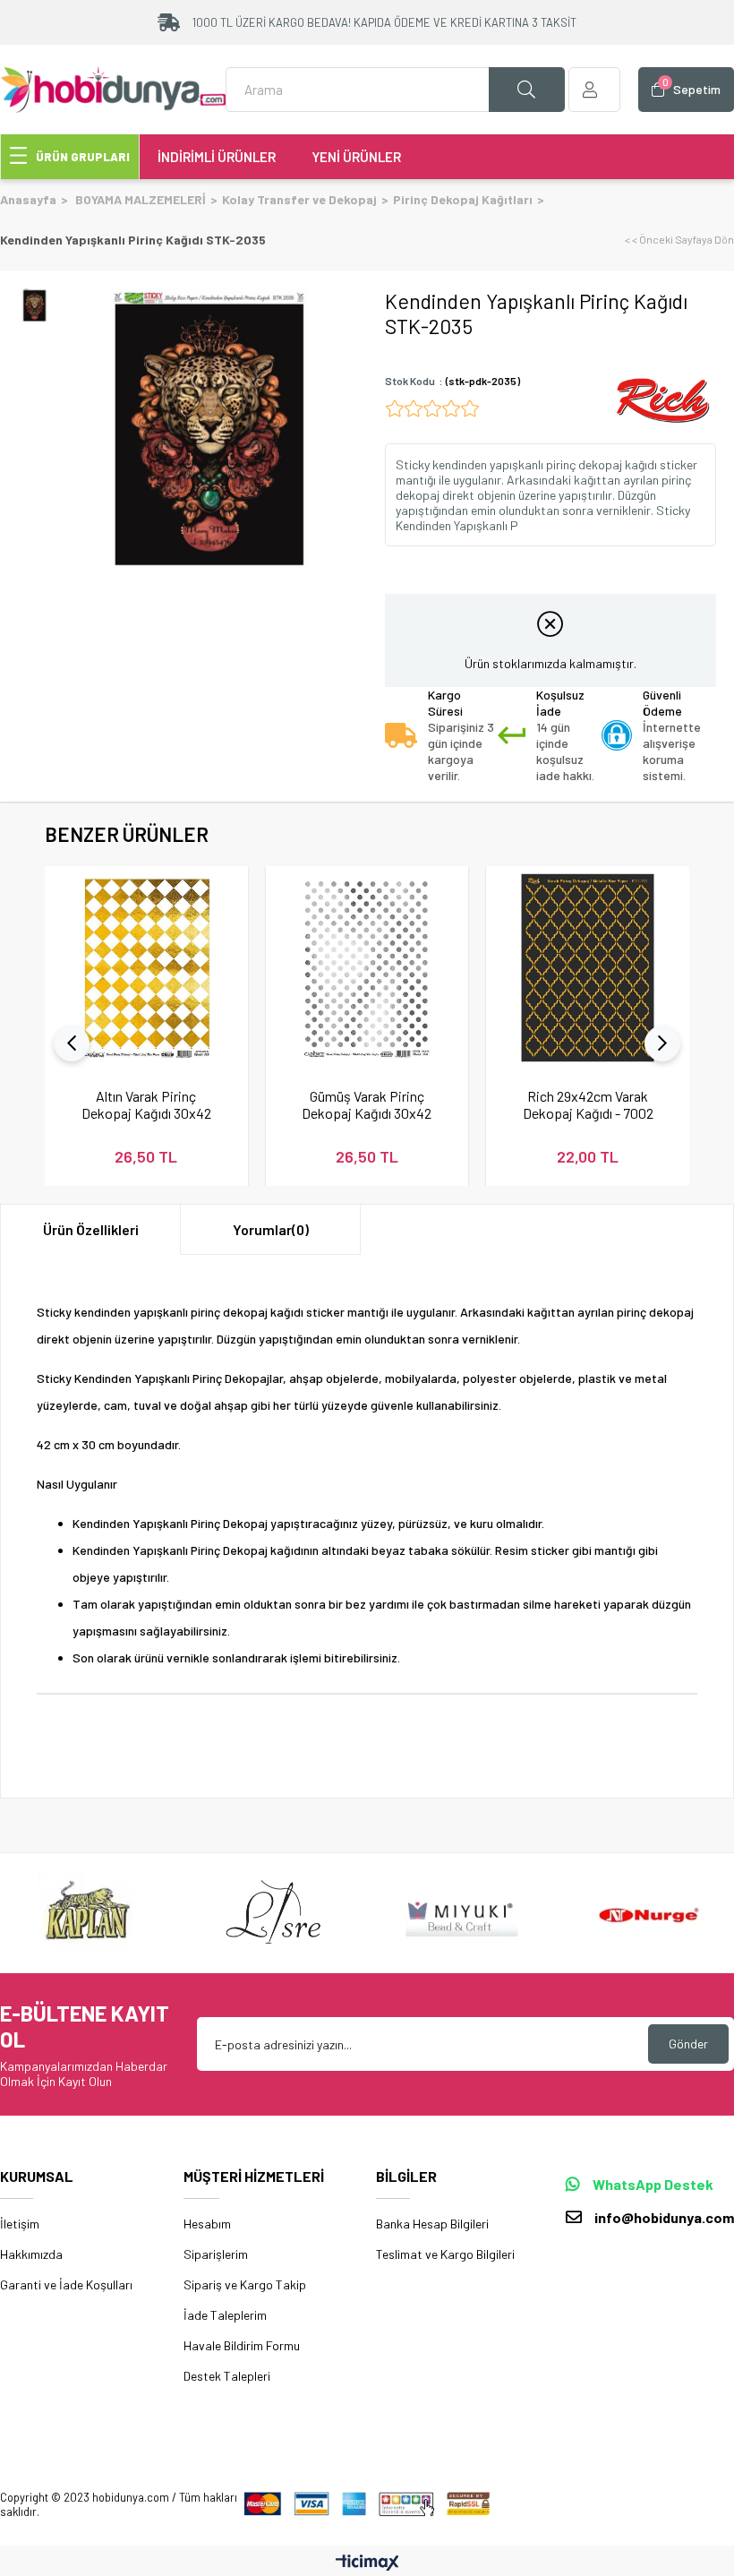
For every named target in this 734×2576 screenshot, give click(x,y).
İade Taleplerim (225, 2315)
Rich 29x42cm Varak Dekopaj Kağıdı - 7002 (588, 1104)
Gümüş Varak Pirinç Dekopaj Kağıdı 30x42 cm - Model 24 (367, 1104)
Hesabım (207, 2224)
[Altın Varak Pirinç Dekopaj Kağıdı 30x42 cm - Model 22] (146, 968)
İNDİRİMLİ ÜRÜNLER (217, 157)
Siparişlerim (216, 2254)
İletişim (20, 2224)
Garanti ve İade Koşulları (66, 2284)
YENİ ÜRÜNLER (356, 157)
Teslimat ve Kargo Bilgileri (445, 2254)
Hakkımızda (31, 2254)
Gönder (688, 2044)
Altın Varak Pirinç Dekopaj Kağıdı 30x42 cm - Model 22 (146, 1104)
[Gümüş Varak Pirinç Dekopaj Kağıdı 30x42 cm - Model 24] (367, 968)
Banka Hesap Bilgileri (432, 2224)
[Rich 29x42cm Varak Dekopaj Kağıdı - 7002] (588, 968)
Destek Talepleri (227, 2376)
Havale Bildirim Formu (242, 2345)
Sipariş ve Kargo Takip (245, 2284)
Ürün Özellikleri (91, 1229)
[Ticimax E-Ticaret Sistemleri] (367, 2563)
